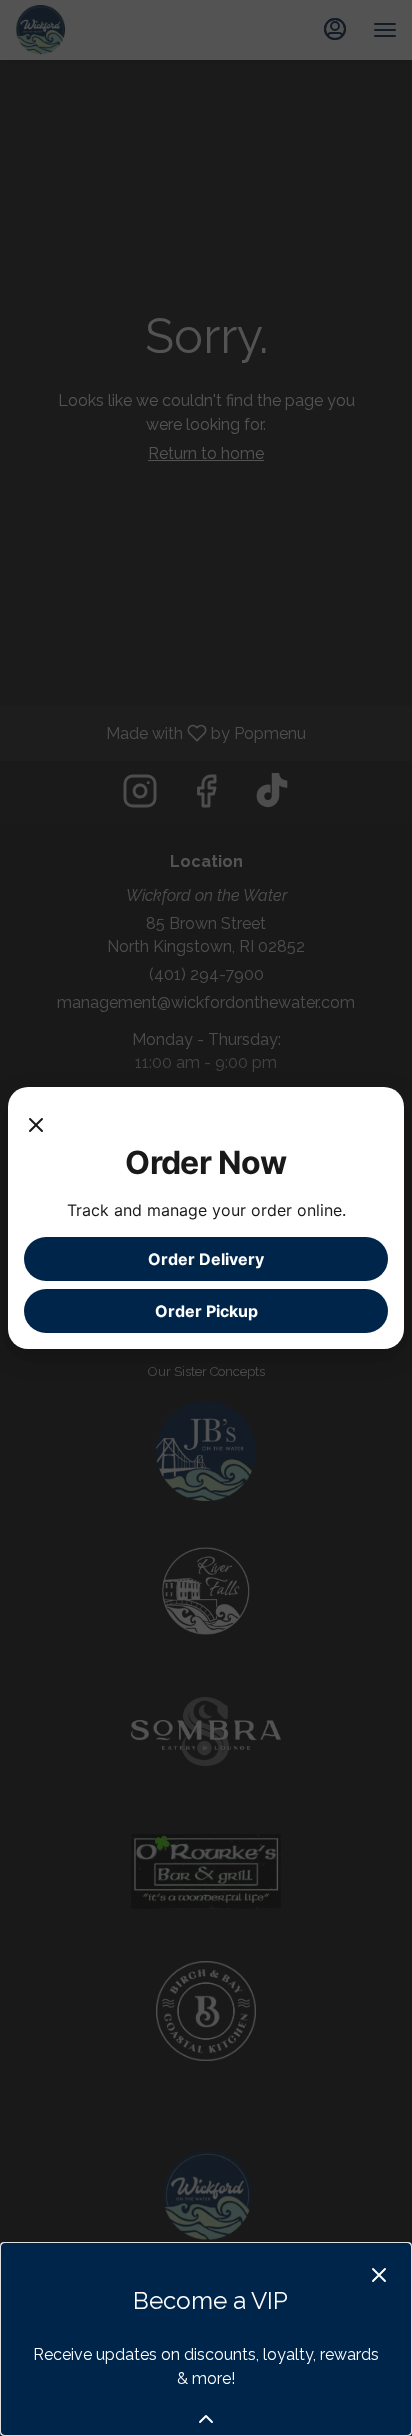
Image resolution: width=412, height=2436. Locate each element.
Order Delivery (206, 1259)
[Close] (36, 1123)
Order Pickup (206, 1311)
